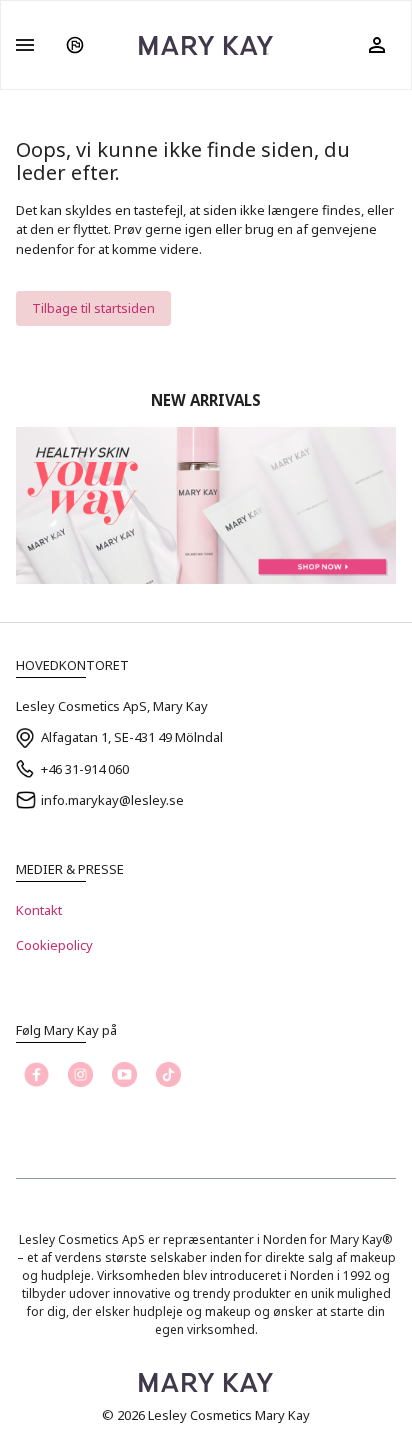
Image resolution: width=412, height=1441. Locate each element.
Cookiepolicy (54, 945)
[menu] (25, 45)
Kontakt (39, 910)
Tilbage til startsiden (93, 308)
